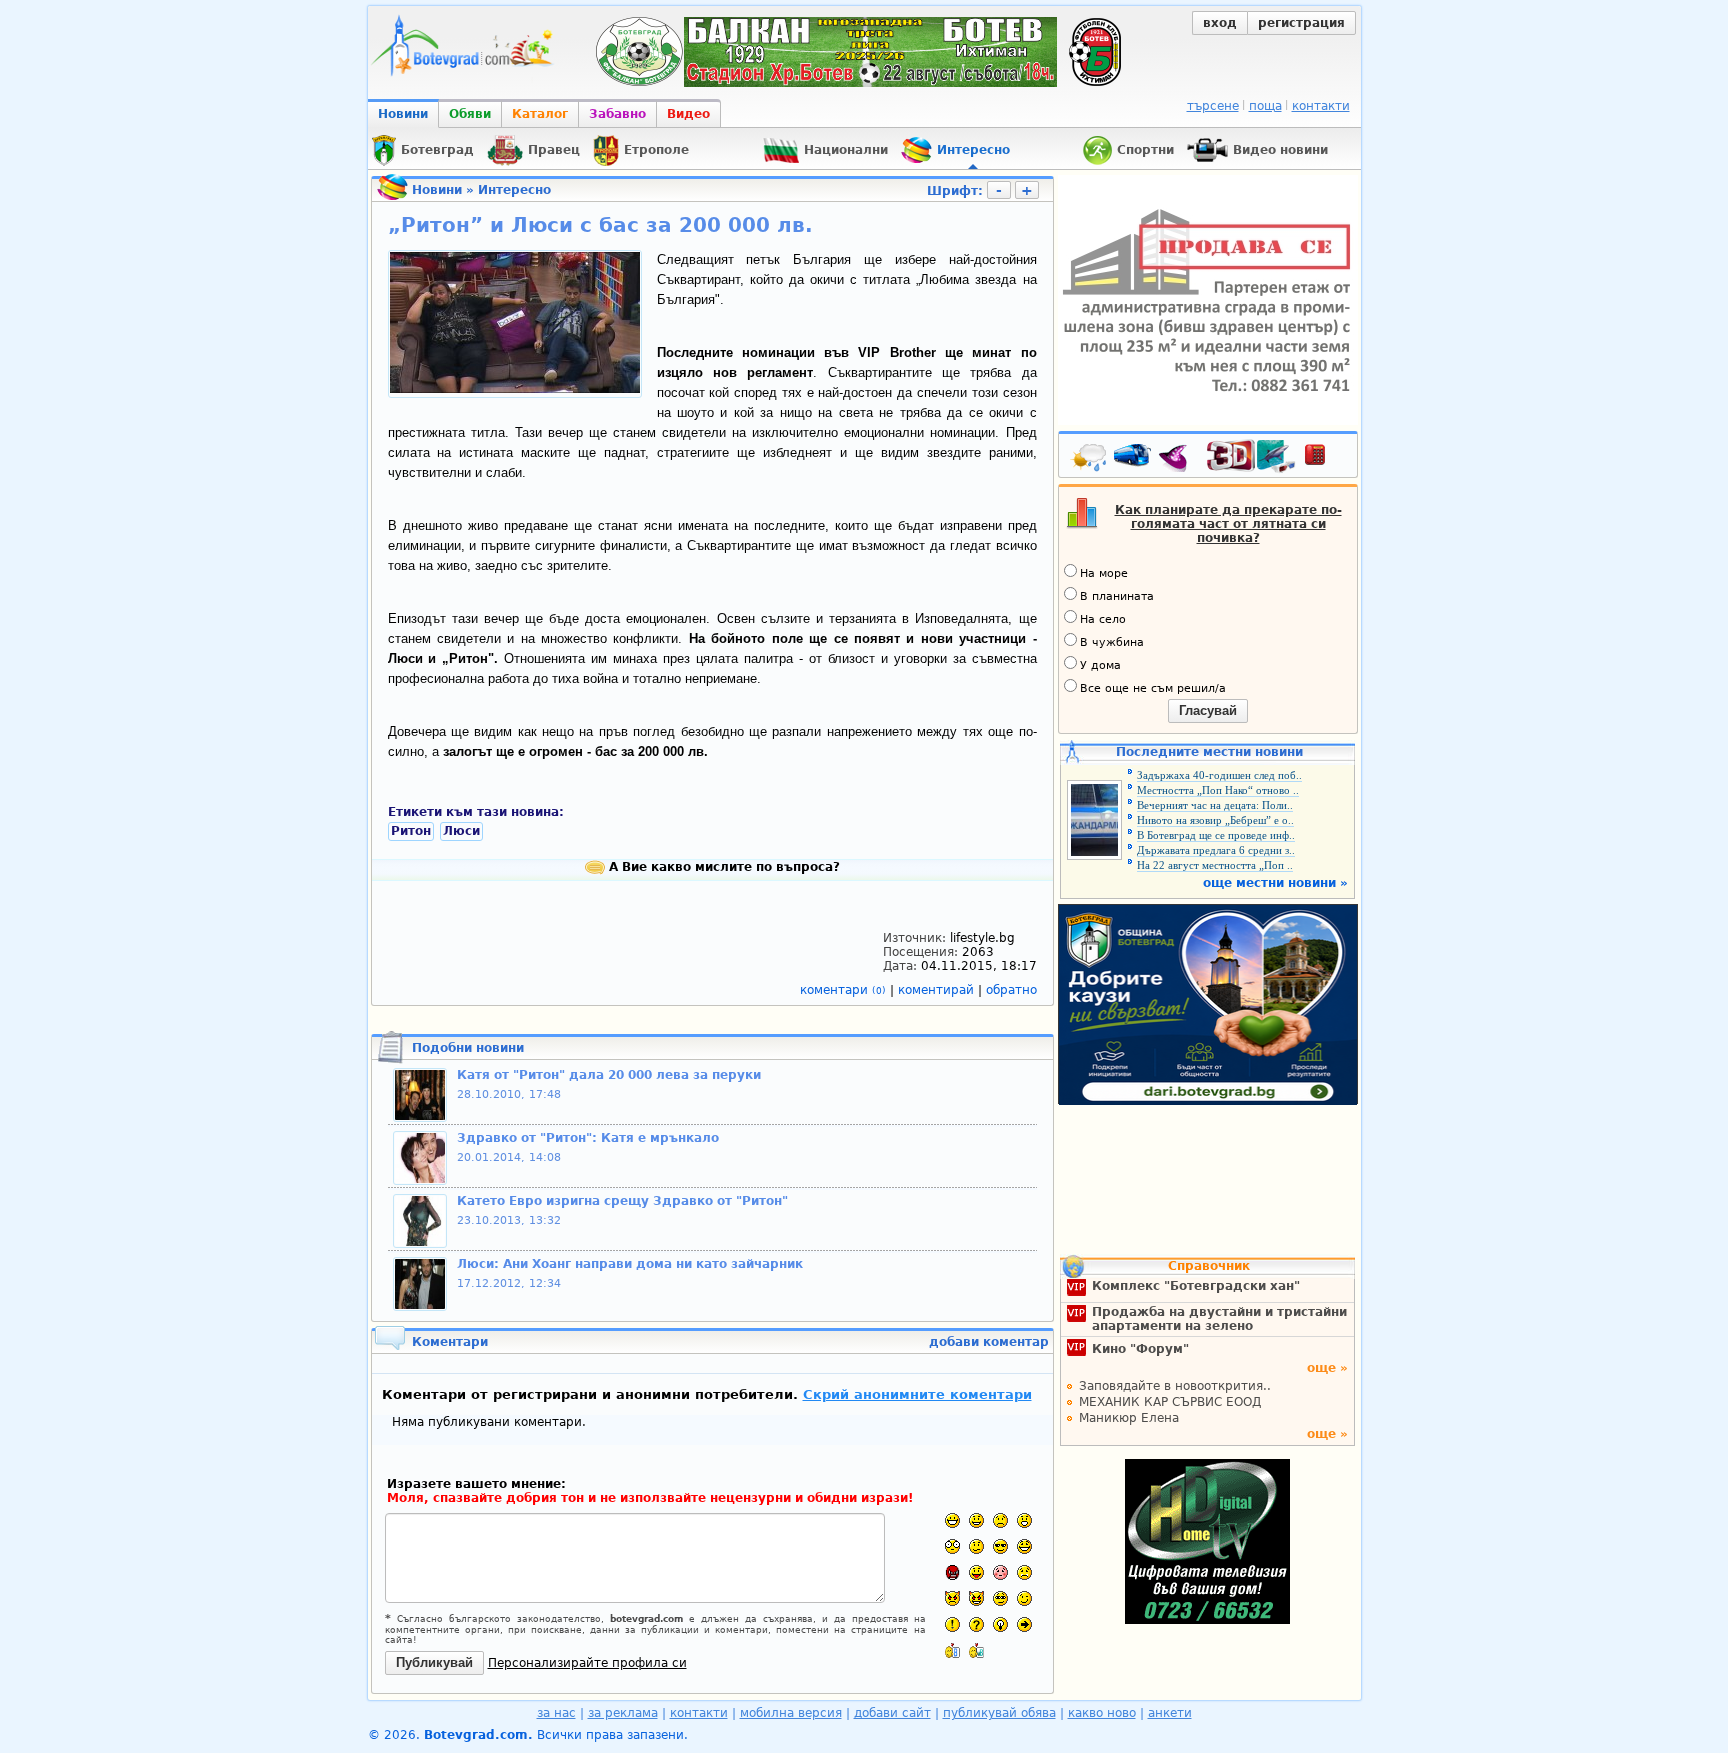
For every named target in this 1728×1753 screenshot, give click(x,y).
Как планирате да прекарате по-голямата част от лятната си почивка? (1228, 524)
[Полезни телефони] (1325, 459)
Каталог (540, 114)
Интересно (514, 190)
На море (1104, 573)
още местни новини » (1275, 883)
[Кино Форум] (1251, 456)
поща (1265, 106)
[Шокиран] (952, 1546)
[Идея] (1000, 1624)
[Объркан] (976, 1546)
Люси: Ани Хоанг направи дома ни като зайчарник (630, 1264)
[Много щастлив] (952, 1520)
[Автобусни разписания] (1134, 459)
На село (1103, 619)
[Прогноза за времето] (1090, 459)
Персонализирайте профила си (587, 1663)
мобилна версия (791, 1713)
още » (1327, 1368)
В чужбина (1112, 642)
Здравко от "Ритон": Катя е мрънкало (588, 1138)
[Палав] (976, 1598)
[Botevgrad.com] (952, 1650)
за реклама (623, 1713)
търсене (1213, 106)
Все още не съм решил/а (1153, 688)
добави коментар (989, 1342)
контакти (1321, 106)
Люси (461, 831)
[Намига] (1024, 1598)
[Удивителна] (952, 1624)
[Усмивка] (976, 1520)
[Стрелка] (1024, 1624)
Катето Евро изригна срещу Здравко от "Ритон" (622, 1201)
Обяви (470, 114)
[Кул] (1000, 1546)
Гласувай (1208, 710)
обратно (1011, 990)
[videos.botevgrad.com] (976, 1650)
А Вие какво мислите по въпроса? (722, 867)
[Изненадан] (1024, 1520)
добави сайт (892, 1713)
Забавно (617, 114)
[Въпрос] (976, 1624)
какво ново (1102, 1713)
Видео (688, 114)
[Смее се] (1024, 1546)
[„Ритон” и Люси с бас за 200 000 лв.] (515, 389)
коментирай (938, 990)
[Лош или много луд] (952, 1598)
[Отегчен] (1000, 1572)
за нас (556, 1713)
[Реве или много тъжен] (1024, 1572)
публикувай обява (999, 1713)
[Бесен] (952, 1572)
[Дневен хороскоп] (1178, 459)
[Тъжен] (1000, 1520)
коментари (843, 990)
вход (1220, 23)
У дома (1100, 665)
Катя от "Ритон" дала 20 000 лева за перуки (609, 1075)
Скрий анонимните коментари (917, 1394)
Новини (403, 114)
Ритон (411, 831)
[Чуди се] (1000, 1598)
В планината (1117, 596)
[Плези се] (976, 1572)
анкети (1170, 1713)
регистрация (1301, 23)
